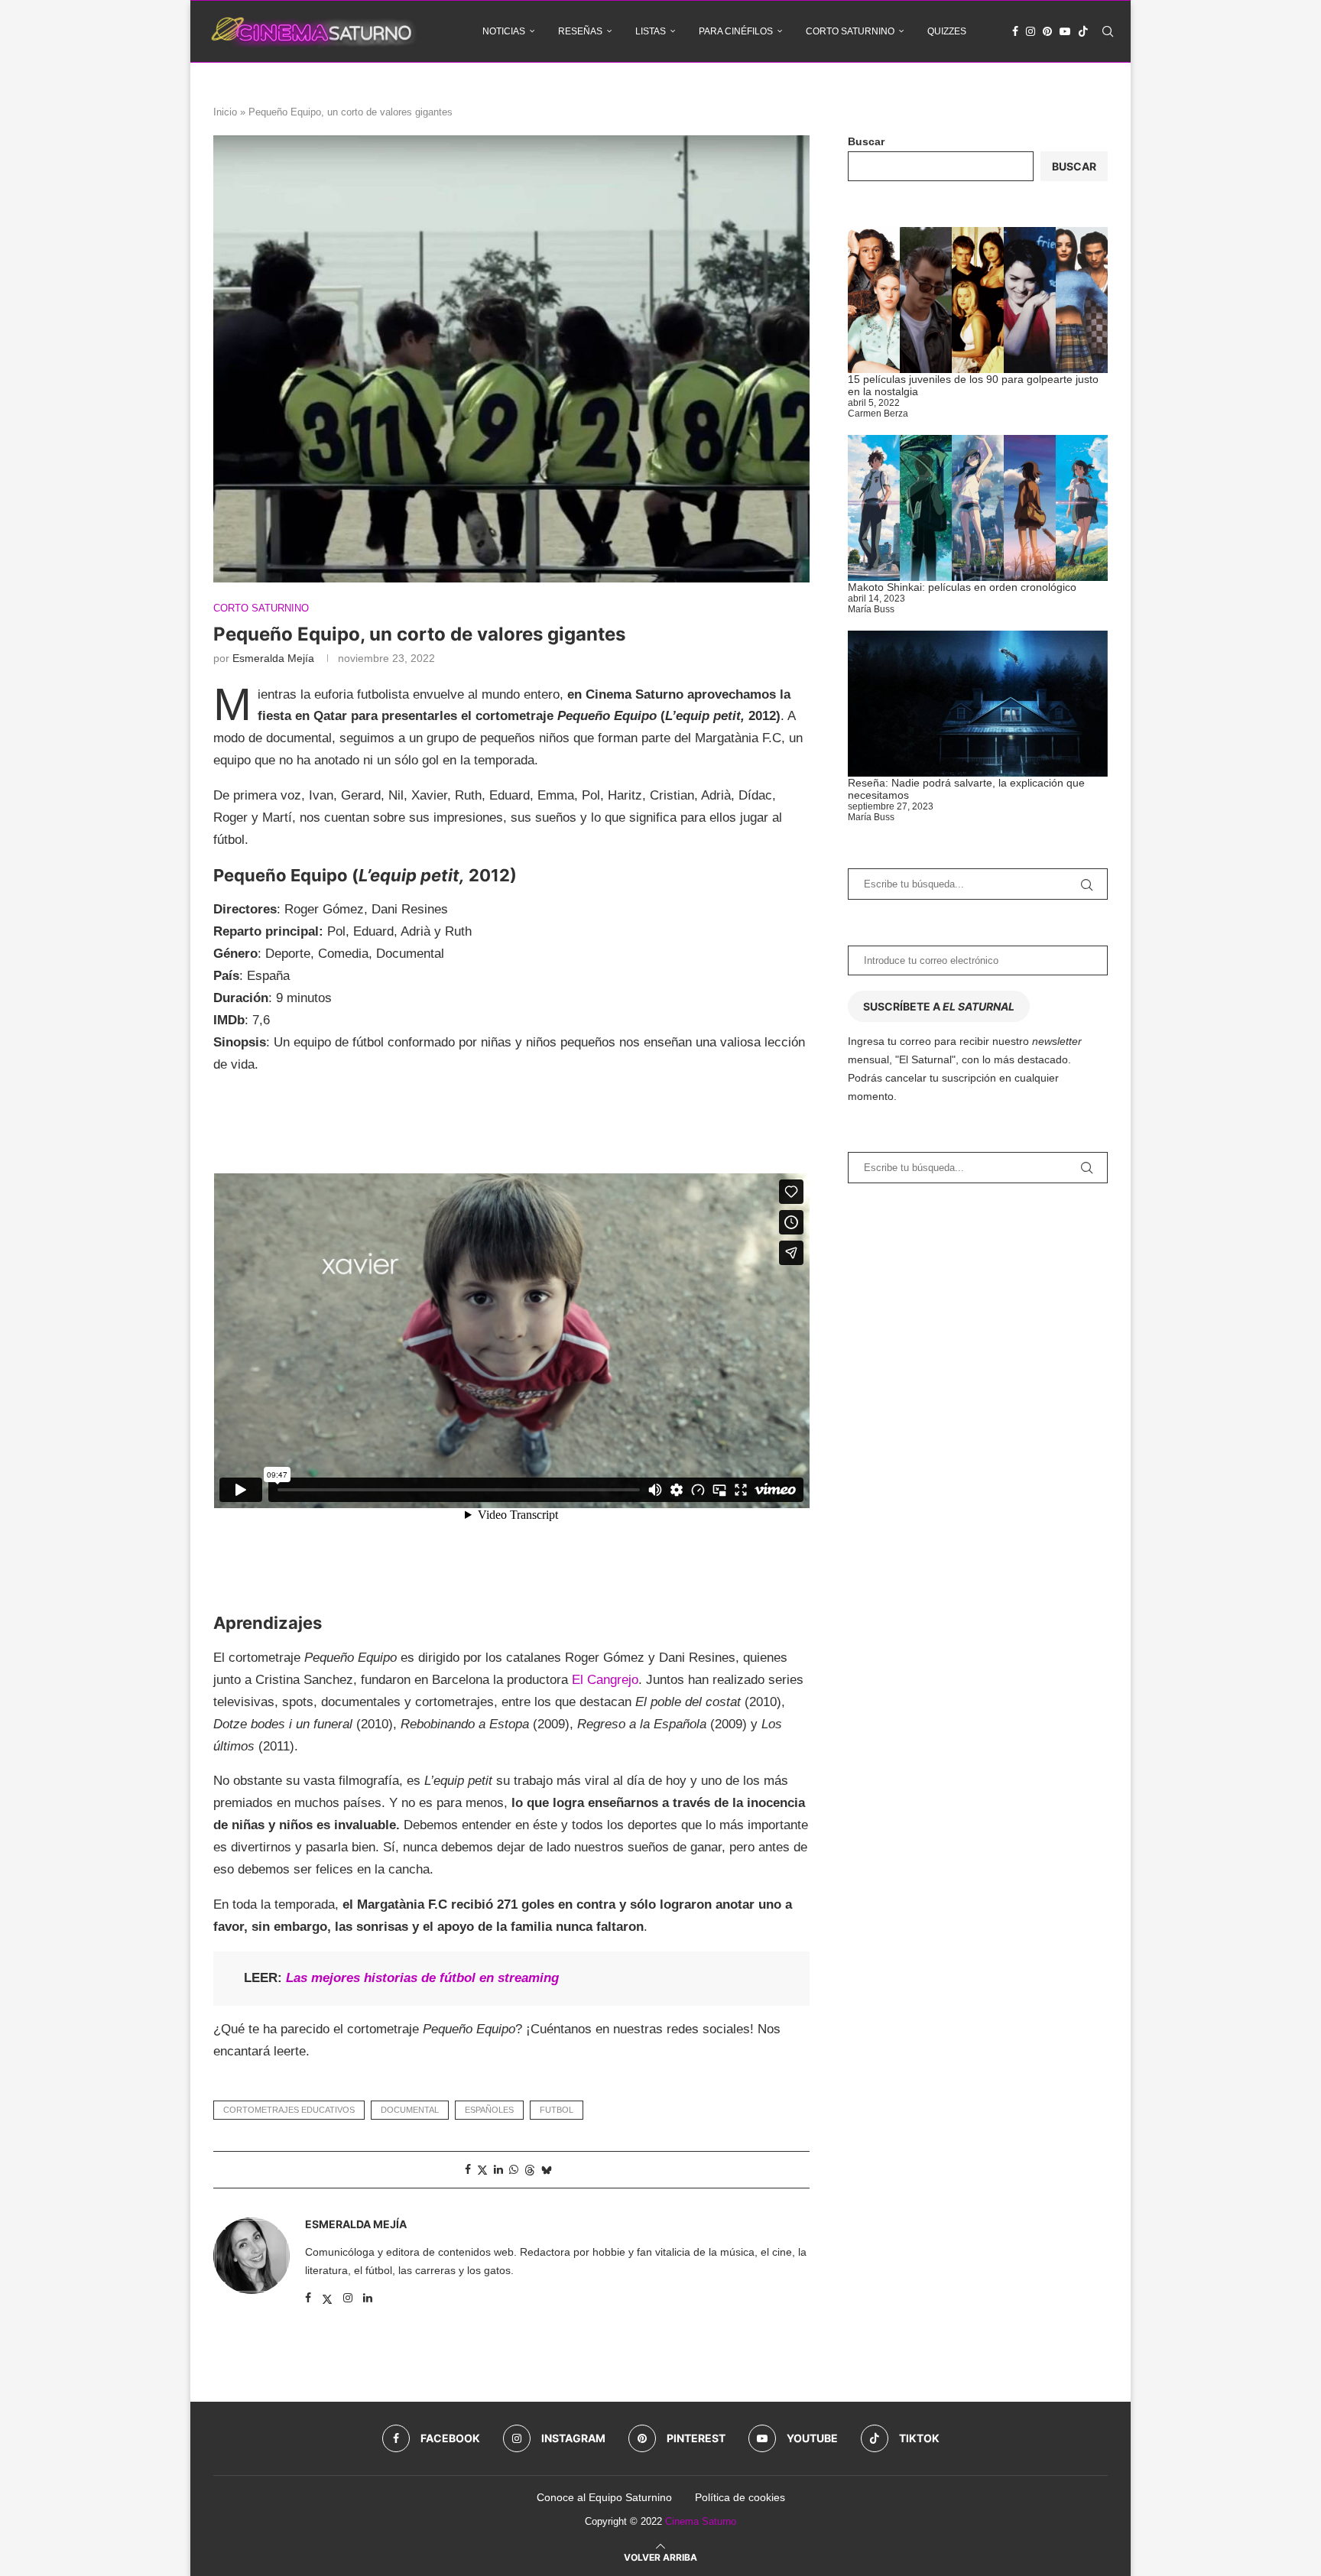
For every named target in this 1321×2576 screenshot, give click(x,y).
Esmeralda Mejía (273, 658)
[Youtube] (1065, 31)
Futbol (557, 2110)
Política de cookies (740, 2497)
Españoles (489, 2110)
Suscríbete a (939, 1006)
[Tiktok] (1083, 31)
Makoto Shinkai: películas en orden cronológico (962, 587)
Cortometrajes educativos (289, 2110)
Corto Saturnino (850, 31)
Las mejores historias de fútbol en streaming (422, 1978)
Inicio (225, 112)
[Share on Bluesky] (547, 2170)
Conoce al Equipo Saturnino (604, 2497)
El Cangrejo (605, 1680)
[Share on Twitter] (482, 2170)
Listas (651, 31)
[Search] (1108, 31)
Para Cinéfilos (736, 31)
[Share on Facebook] (468, 2169)
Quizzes (947, 31)
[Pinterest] (1047, 31)
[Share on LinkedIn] (498, 2169)
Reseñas (580, 31)
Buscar (866, 141)
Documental (410, 2110)
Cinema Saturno (701, 2521)
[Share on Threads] (530, 2170)
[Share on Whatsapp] (514, 2169)
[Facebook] (1015, 31)
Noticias (504, 31)
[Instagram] (1031, 31)
